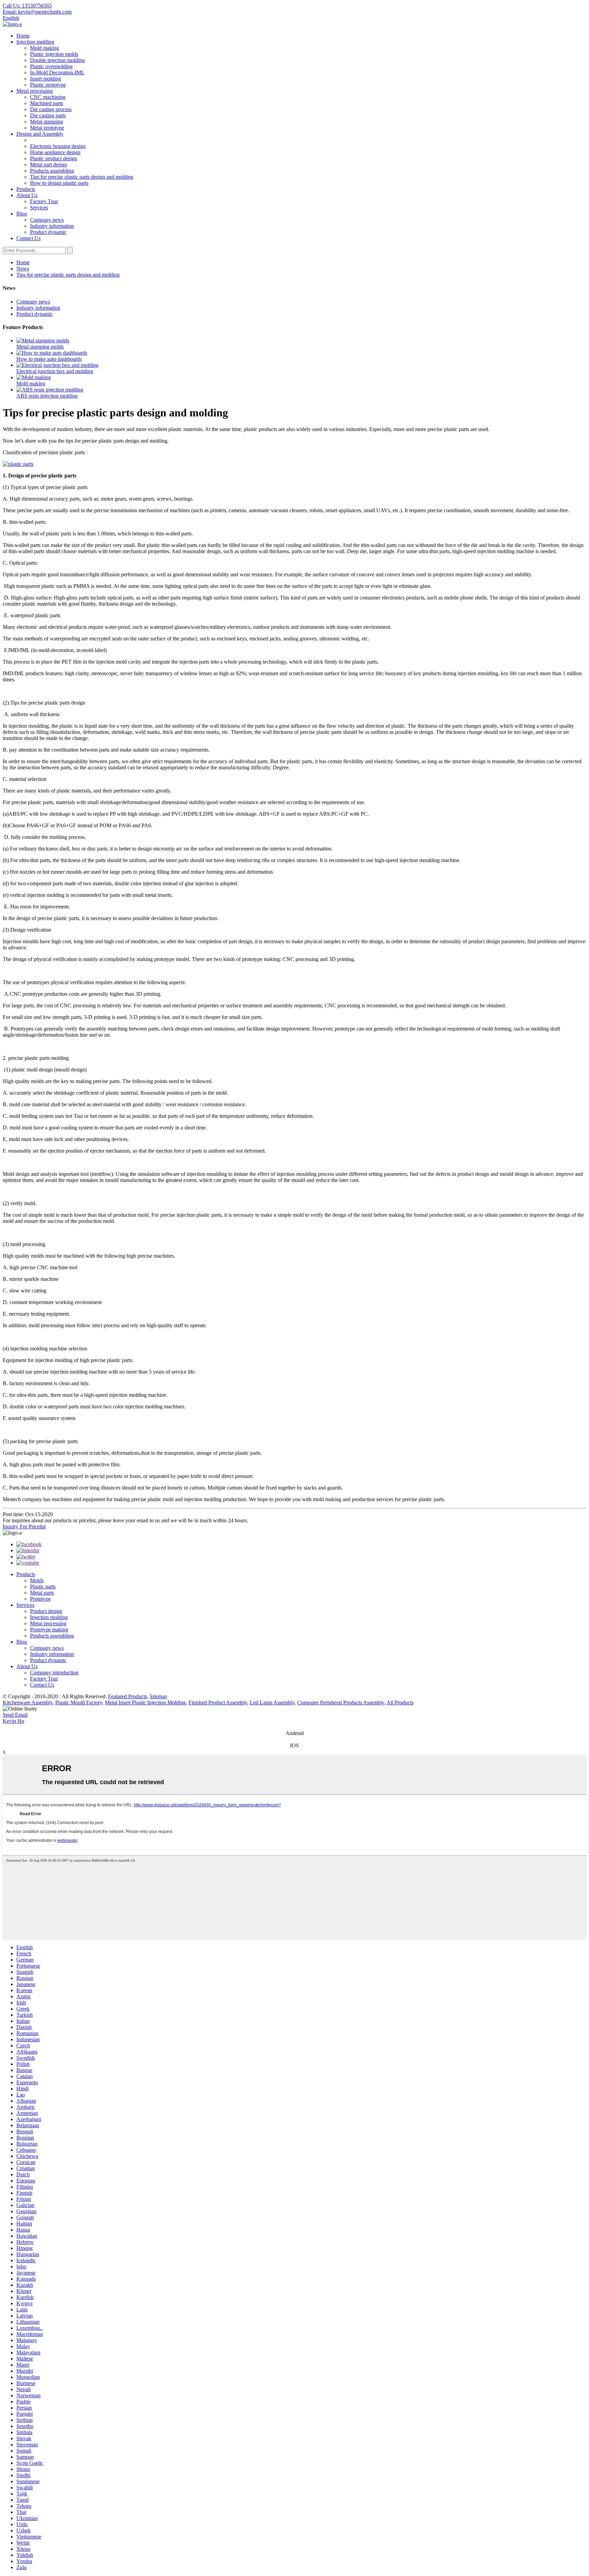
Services (39, 208)
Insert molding (46, 79)
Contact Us (28, 238)
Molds (37, 1580)
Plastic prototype (48, 85)
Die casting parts (48, 115)
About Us (27, 195)
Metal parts (42, 1593)
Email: (37, 12)
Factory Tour (44, 201)
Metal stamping (47, 122)
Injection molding (35, 42)
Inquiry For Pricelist (24, 1527)
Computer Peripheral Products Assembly (341, 1702)
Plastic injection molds (54, 54)
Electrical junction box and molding (55, 371)
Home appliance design (55, 152)
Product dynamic (48, 232)
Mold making (44, 48)
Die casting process (51, 109)
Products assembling (52, 171)
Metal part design (49, 165)
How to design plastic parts (59, 183)
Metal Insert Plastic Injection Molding (145, 1702)
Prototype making (49, 1630)
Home (23, 36)
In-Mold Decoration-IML (57, 72)
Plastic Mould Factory (79, 1702)
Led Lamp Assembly (272, 1702)
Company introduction (54, 1672)
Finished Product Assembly (218, 1702)
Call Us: (27, 6)
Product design (46, 1611)
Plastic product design (54, 158)
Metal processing (35, 91)
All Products (400, 1702)
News (23, 269)
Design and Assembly (40, 134)
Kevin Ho (13, 1721)
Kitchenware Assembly (28, 1702)
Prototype (40, 1599)
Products (26, 189)
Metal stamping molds (40, 347)
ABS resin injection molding (47, 396)
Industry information (52, 226)
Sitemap (158, 1696)
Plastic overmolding (51, 66)
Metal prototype (47, 128)
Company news (47, 220)
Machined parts (47, 103)
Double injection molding (57, 60)
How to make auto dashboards (49, 359)
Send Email (15, 1715)
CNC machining (48, 97)
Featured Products (127, 1696)
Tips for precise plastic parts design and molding (82, 177)
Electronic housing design (58, 146)
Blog (22, 214)
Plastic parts (43, 1587)
